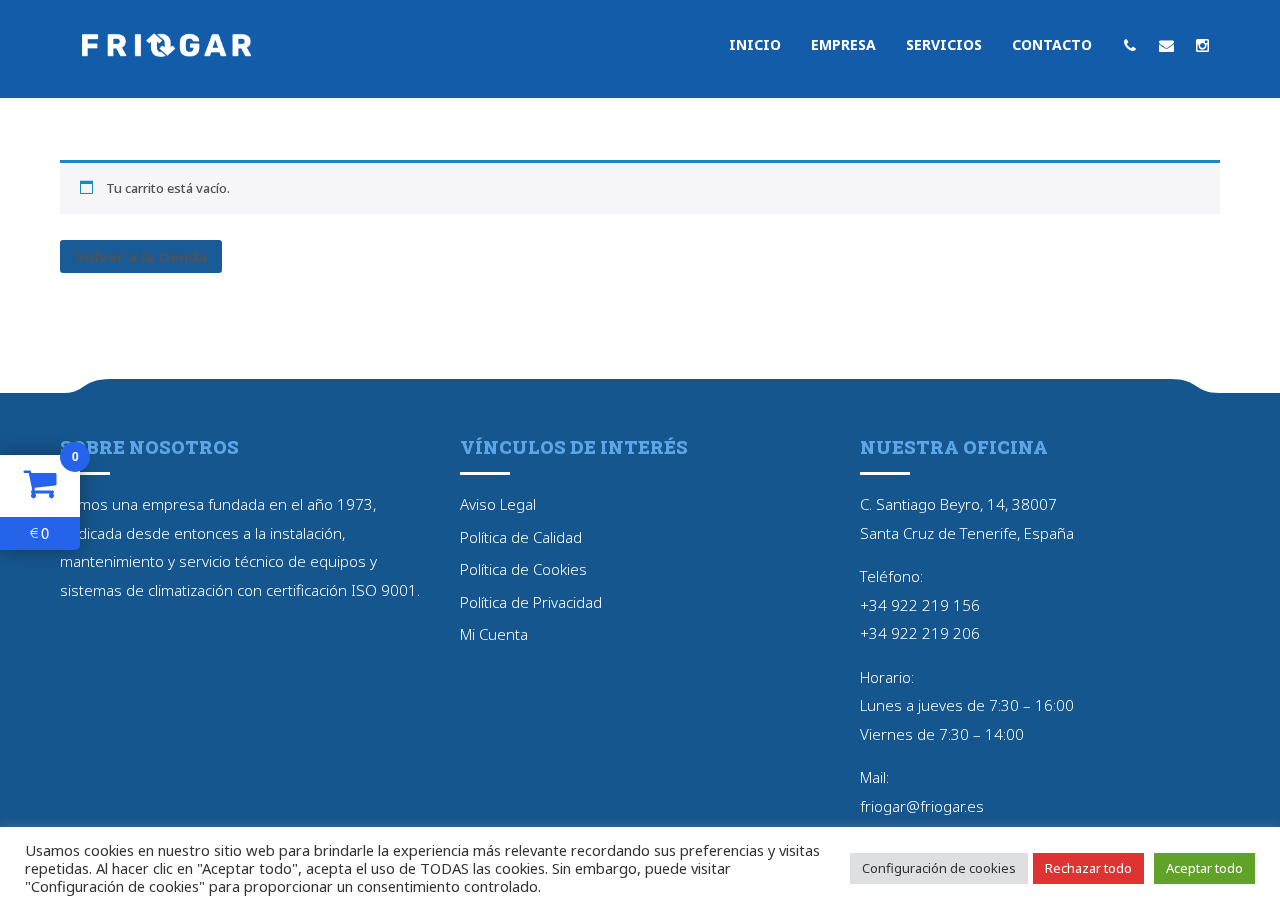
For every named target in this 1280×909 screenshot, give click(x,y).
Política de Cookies (523, 569)
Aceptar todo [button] (1204, 868)
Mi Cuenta (494, 634)
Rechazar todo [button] (1088, 868)
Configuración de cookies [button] (939, 868)
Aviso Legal (498, 504)
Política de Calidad (521, 537)
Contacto (1052, 44)
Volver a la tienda (141, 256)
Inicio (755, 44)
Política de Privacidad (531, 602)
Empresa (843, 44)
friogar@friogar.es (922, 806)
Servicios (944, 44)
